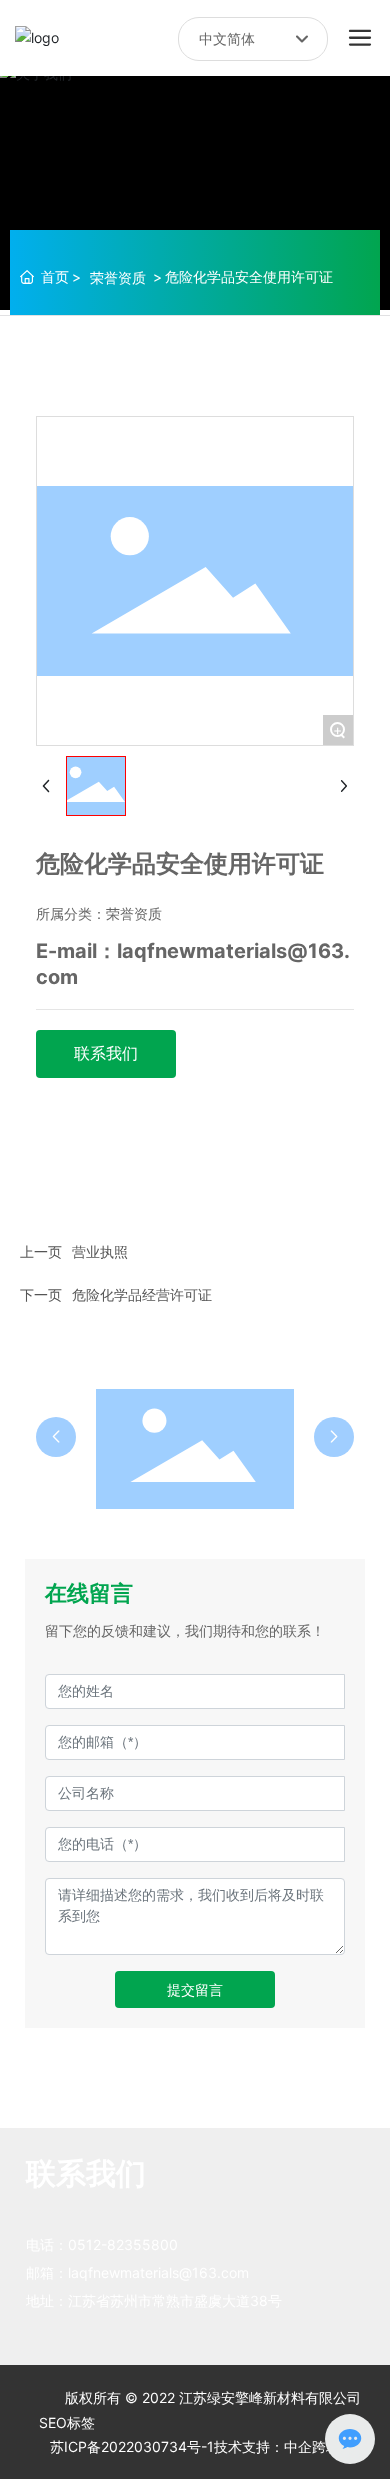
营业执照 (100, 1251)
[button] (56, 1437)
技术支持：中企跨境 (277, 2446)
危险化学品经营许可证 (142, 1294)
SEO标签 (67, 2422)
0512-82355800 (123, 2244)
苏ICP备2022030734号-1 (132, 2446)
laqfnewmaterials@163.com (158, 2272)
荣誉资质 (118, 277)
